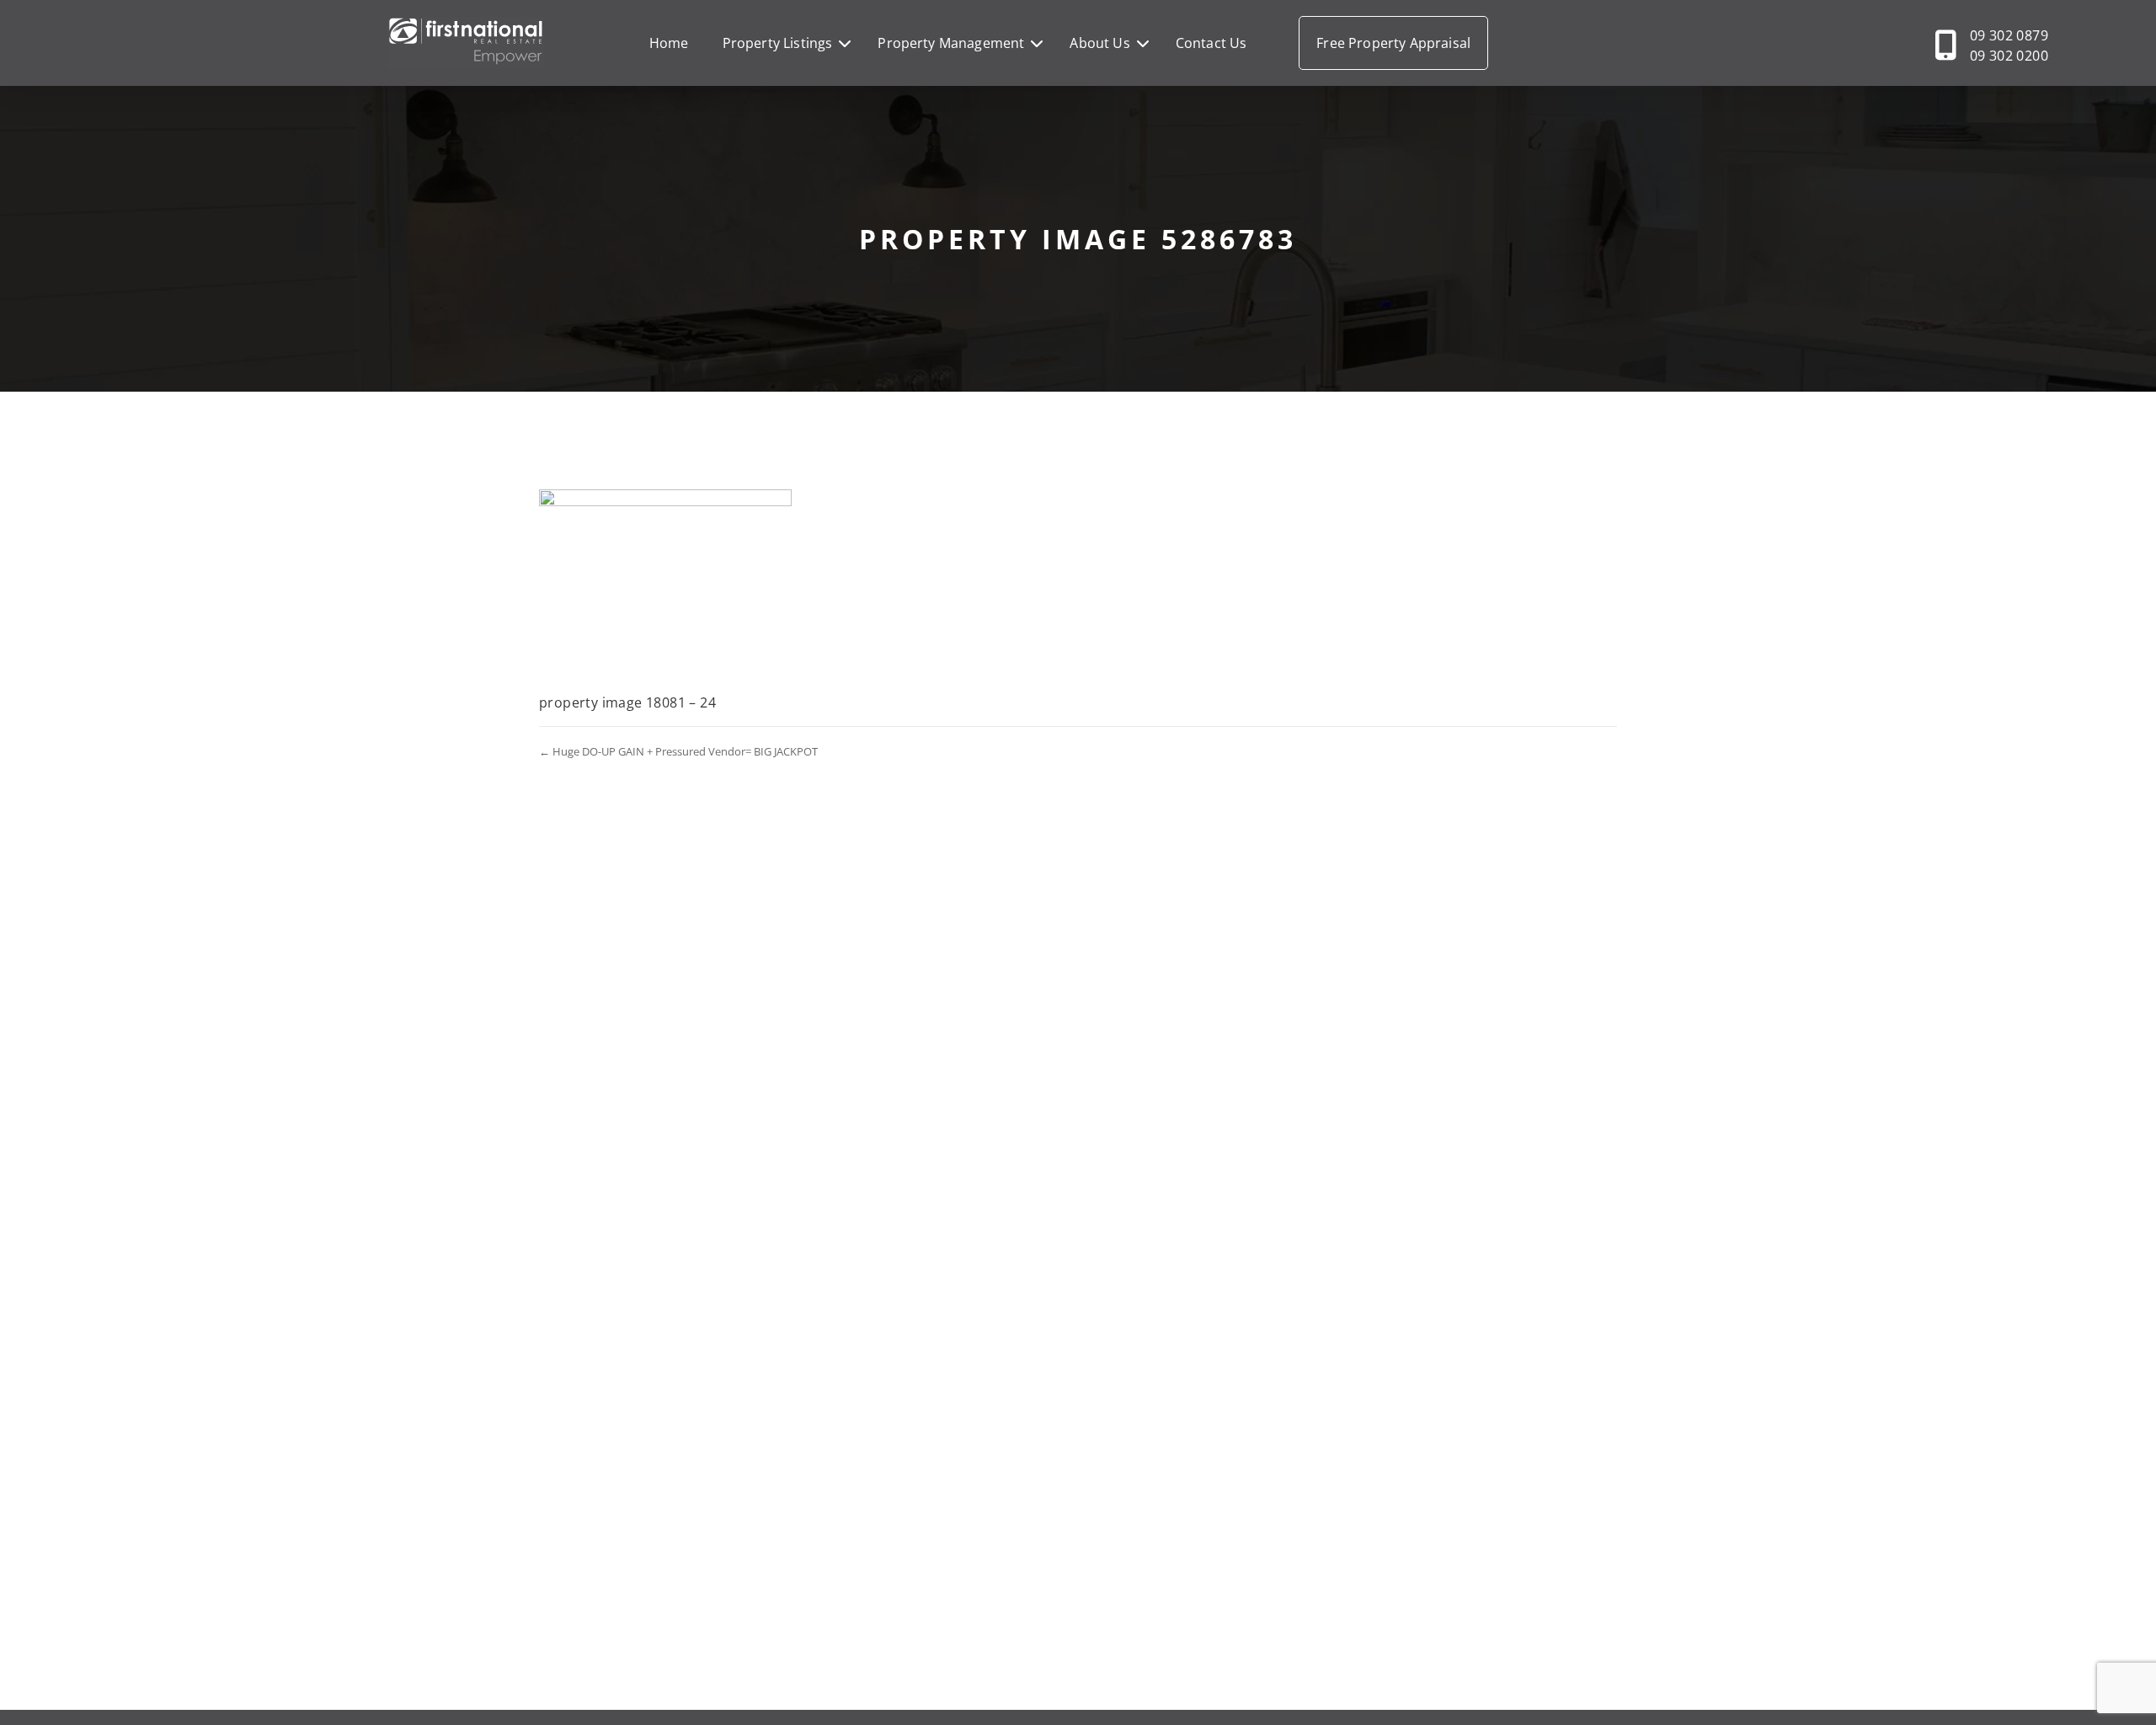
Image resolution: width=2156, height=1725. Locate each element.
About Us (1099, 43)
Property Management (951, 43)
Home (669, 43)
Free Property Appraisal (1393, 43)
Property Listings (778, 43)
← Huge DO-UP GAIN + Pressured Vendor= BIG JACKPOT (678, 751)
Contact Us (1211, 43)
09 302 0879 (2009, 35)
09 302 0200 (2009, 56)
